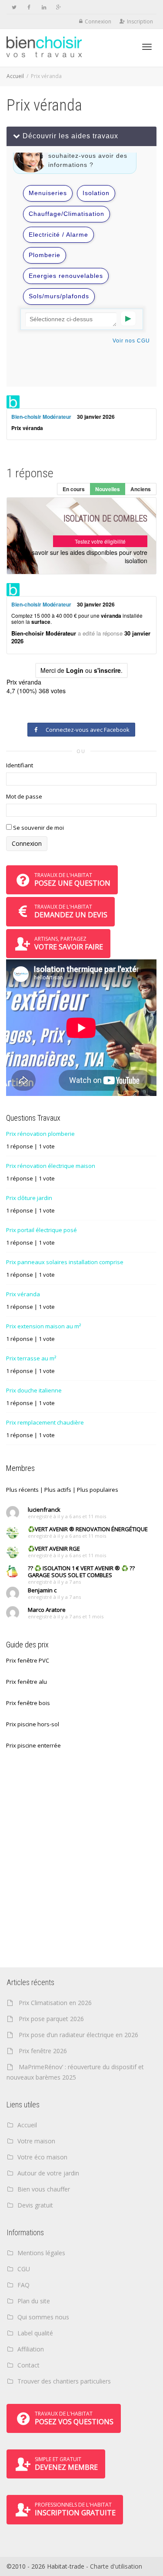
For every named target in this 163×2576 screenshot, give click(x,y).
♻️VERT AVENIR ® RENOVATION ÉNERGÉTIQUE (88, 1529)
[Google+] (58, 7)
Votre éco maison (42, 2157)
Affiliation (31, 2349)
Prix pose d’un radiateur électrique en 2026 (78, 2035)
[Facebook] (29, 7)
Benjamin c (42, 1590)
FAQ (23, 2285)
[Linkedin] (44, 7)
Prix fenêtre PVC (28, 1660)
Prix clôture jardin (29, 1198)
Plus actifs (58, 1490)
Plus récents (22, 1490)
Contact (28, 2365)
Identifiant (20, 765)
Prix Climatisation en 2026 (55, 2003)
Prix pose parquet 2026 (51, 2019)
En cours (74, 489)
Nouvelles (108, 489)
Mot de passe (24, 796)
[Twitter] (14, 7)
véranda (33, 428)
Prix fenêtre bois (28, 1703)
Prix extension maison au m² (43, 1326)
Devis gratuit (35, 2205)
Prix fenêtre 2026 (43, 2051)
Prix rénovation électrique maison (51, 1166)
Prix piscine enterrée (33, 1745)
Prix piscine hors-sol (33, 1724)
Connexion (98, 21)
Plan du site (34, 2301)
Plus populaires (98, 1490)
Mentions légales (41, 2253)
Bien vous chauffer (44, 2189)
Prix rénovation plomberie (40, 1134)
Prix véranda (23, 1294)
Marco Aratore (47, 1610)
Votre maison (36, 2141)
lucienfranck (44, 1510)
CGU (24, 2269)
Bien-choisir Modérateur (41, 417)
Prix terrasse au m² (31, 1358)
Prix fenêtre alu (27, 1682)
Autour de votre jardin (48, 2173)
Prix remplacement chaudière (45, 1422)
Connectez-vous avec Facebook (86, 730)
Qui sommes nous (43, 2317)
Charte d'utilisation (116, 2566)
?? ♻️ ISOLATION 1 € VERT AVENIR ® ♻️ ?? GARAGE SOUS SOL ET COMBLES (81, 1572)
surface (41, 622)
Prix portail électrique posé (42, 1230)
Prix (16, 428)
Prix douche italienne (34, 1390)
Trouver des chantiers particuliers (64, 2381)
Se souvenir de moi (38, 828)
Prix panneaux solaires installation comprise (65, 1262)
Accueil (15, 76)
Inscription (140, 21)
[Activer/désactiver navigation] (147, 47)
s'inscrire (107, 670)
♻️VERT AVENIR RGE (54, 1549)
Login (75, 670)
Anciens (141, 489)
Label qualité (35, 2333)
